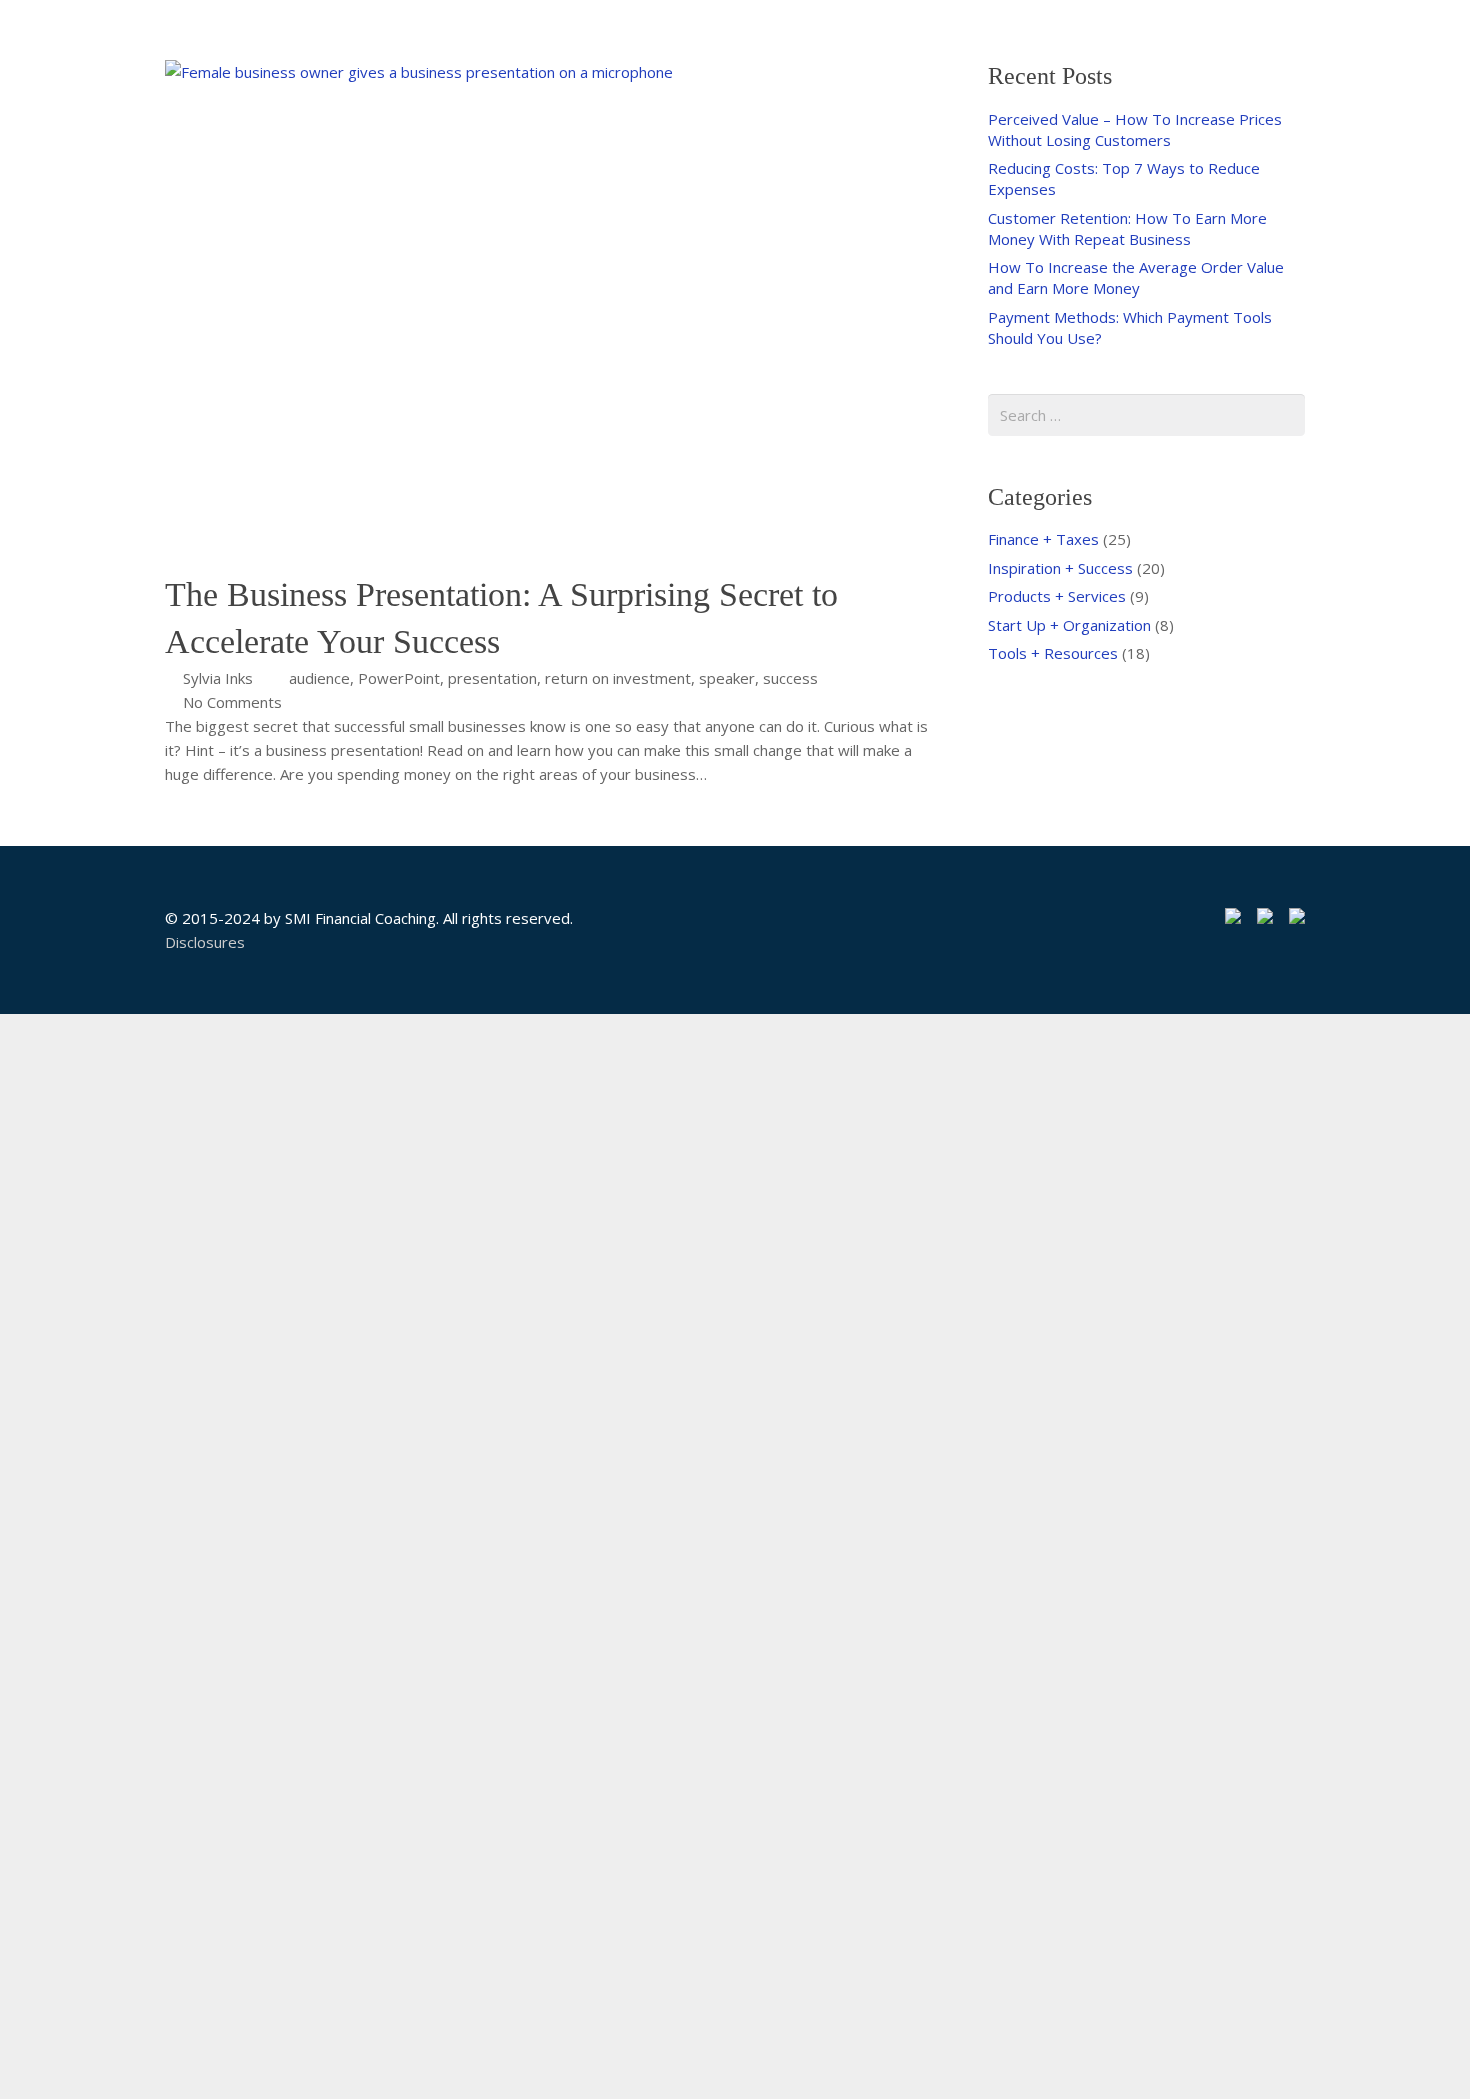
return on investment (618, 678)
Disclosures (205, 942)
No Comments (232, 702)
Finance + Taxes (1043, 539)
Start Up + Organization (1069, 625)
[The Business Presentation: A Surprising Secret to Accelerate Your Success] (548, 315)
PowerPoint (399, 678)
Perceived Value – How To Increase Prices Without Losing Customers (1135, 129)
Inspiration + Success (1060, 568)
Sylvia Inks (218, 678)
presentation (492, 678)
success (790, 678)
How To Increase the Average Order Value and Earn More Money (1136, 277)
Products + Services (1057, 596)
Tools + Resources (1053, 653)
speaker (727, 678)
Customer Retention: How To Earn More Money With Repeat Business (1127, 228)
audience (319, 678)
